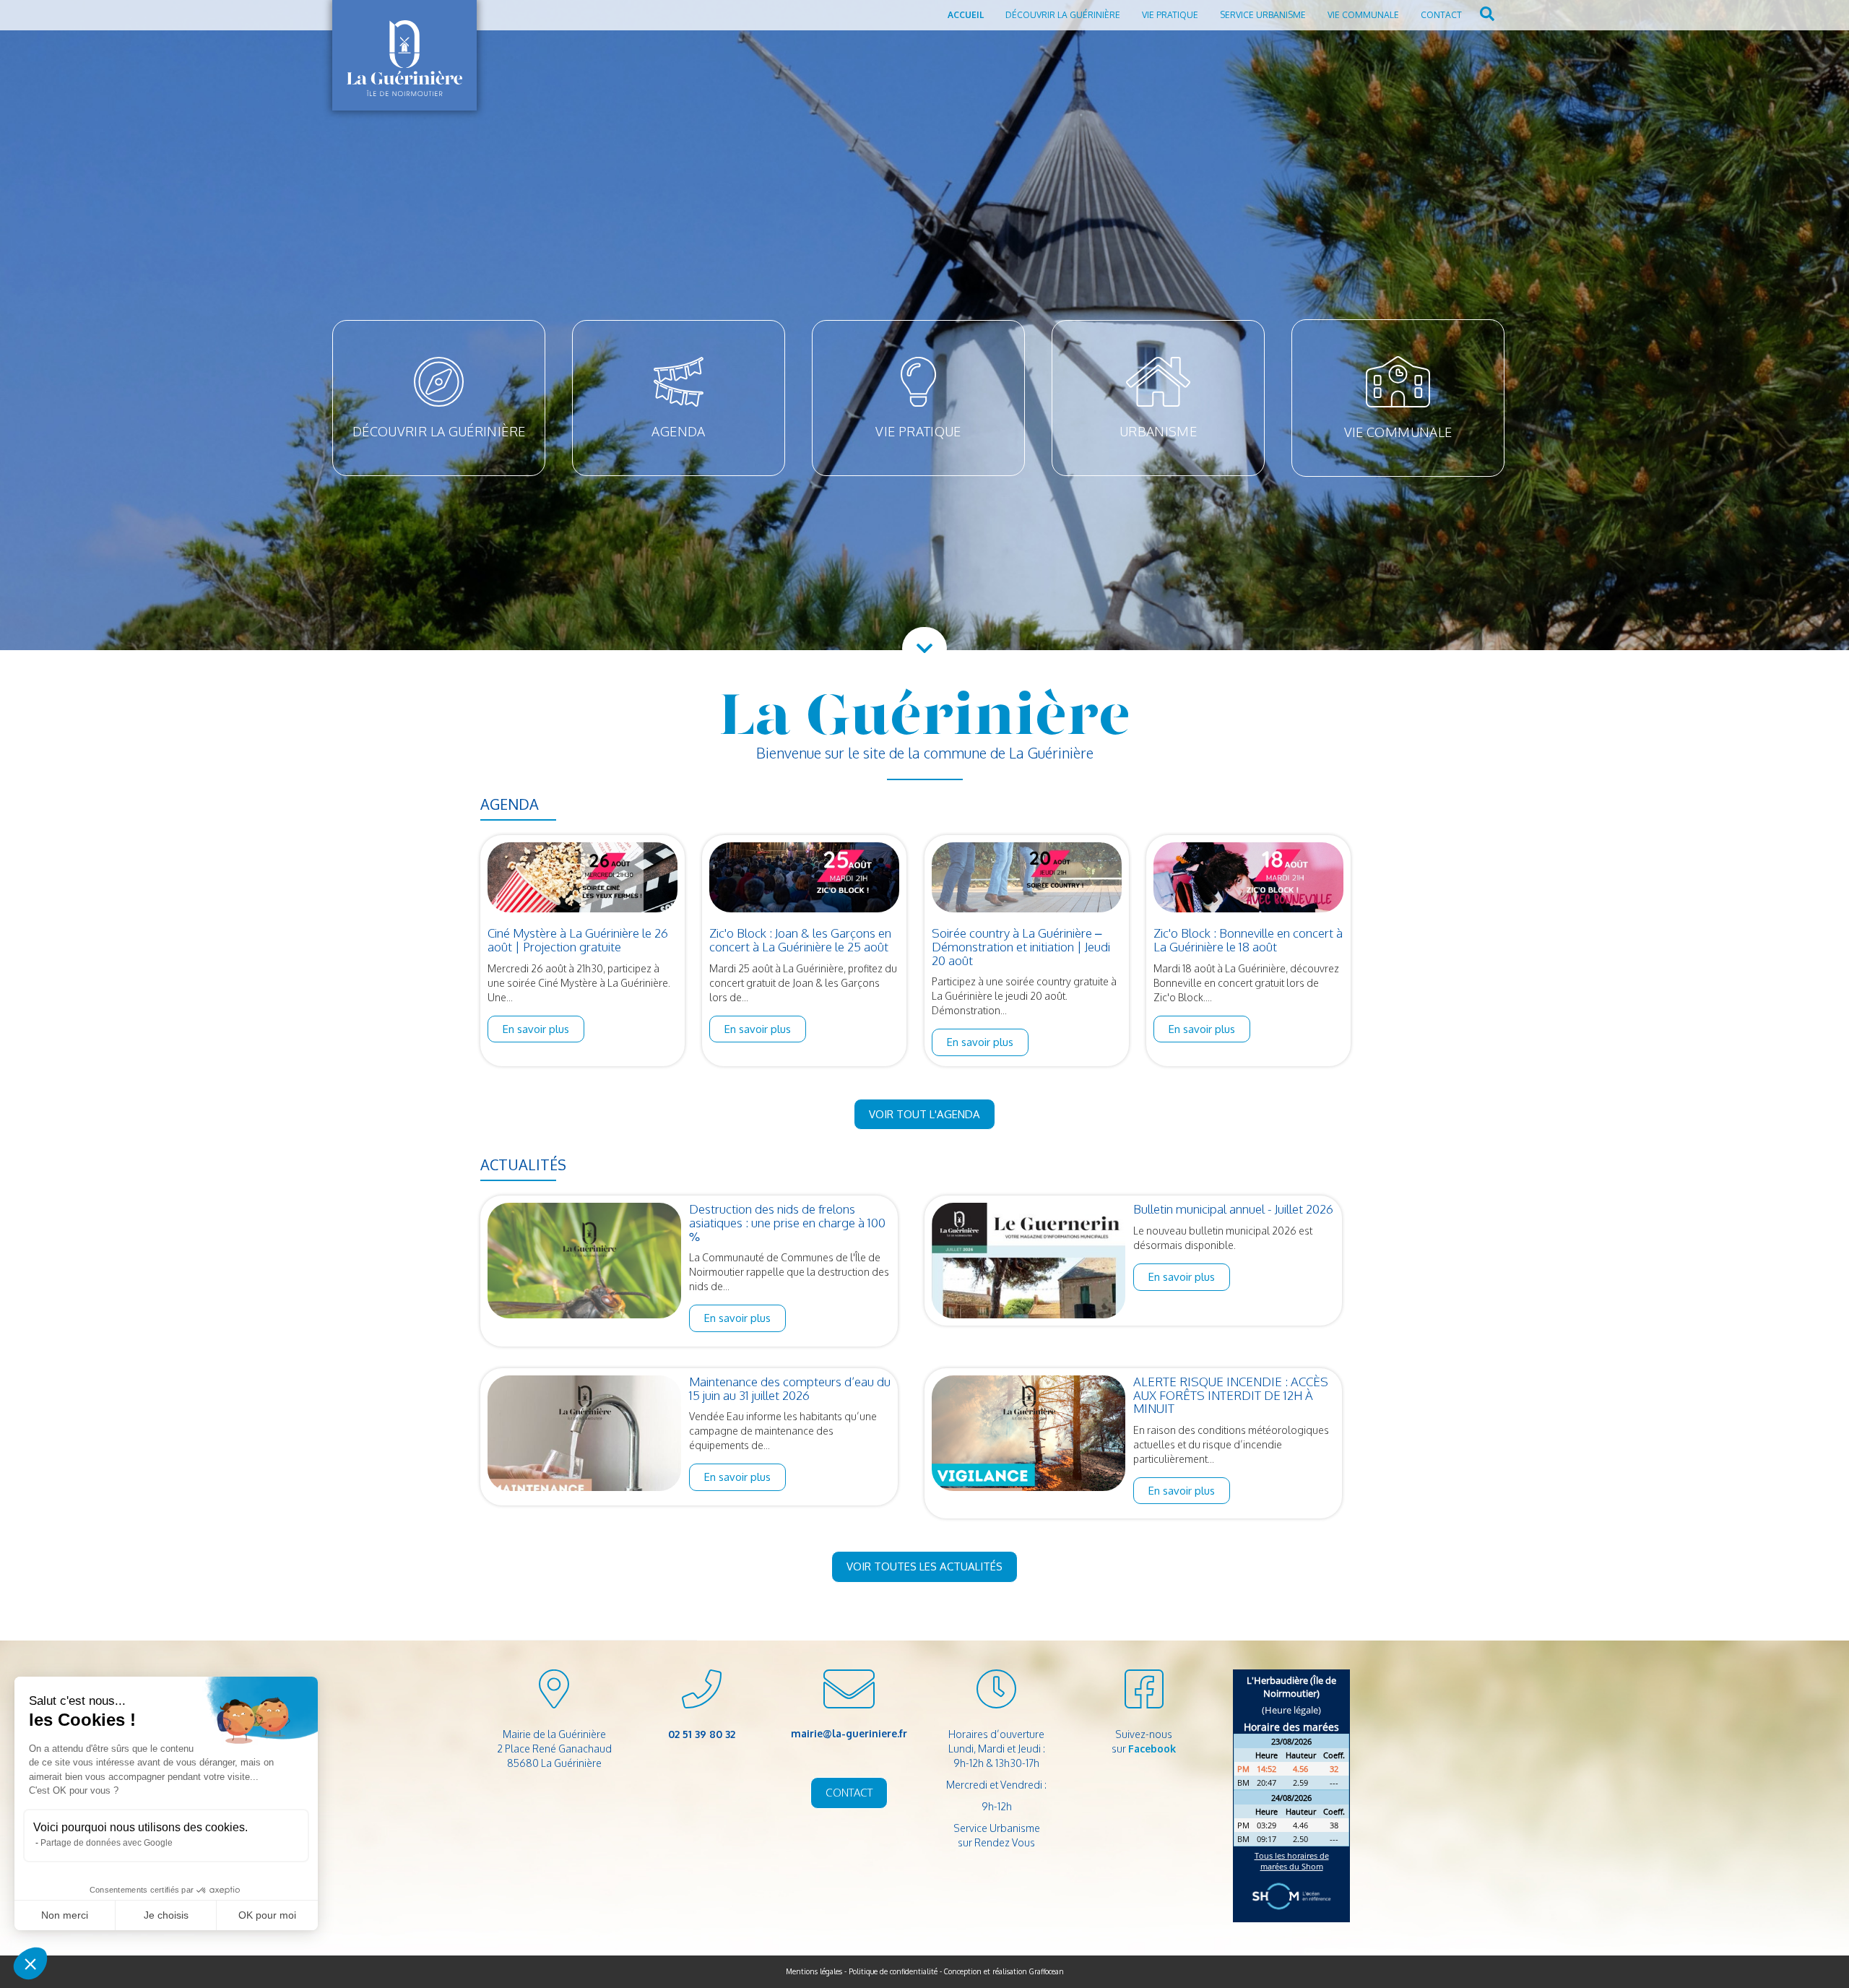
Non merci (65, 1915)
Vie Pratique (1170, 15)
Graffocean (1047, 1971)
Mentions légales (814, 1971)
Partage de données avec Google (107, 1843)
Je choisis (166, 1915)
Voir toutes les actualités (924, 1566)
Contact (1441, 15)
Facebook (1152, 1749)
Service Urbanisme (1263, 15)
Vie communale (1363, 15)
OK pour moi (267, 1915)
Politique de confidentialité (893, 1971)
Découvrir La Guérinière (1063, 15)
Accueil (966, 15)
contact (849, 1793)
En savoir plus (536, 1029)
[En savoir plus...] (583, 876)
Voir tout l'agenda (924, 1114)
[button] (30, 1963)
